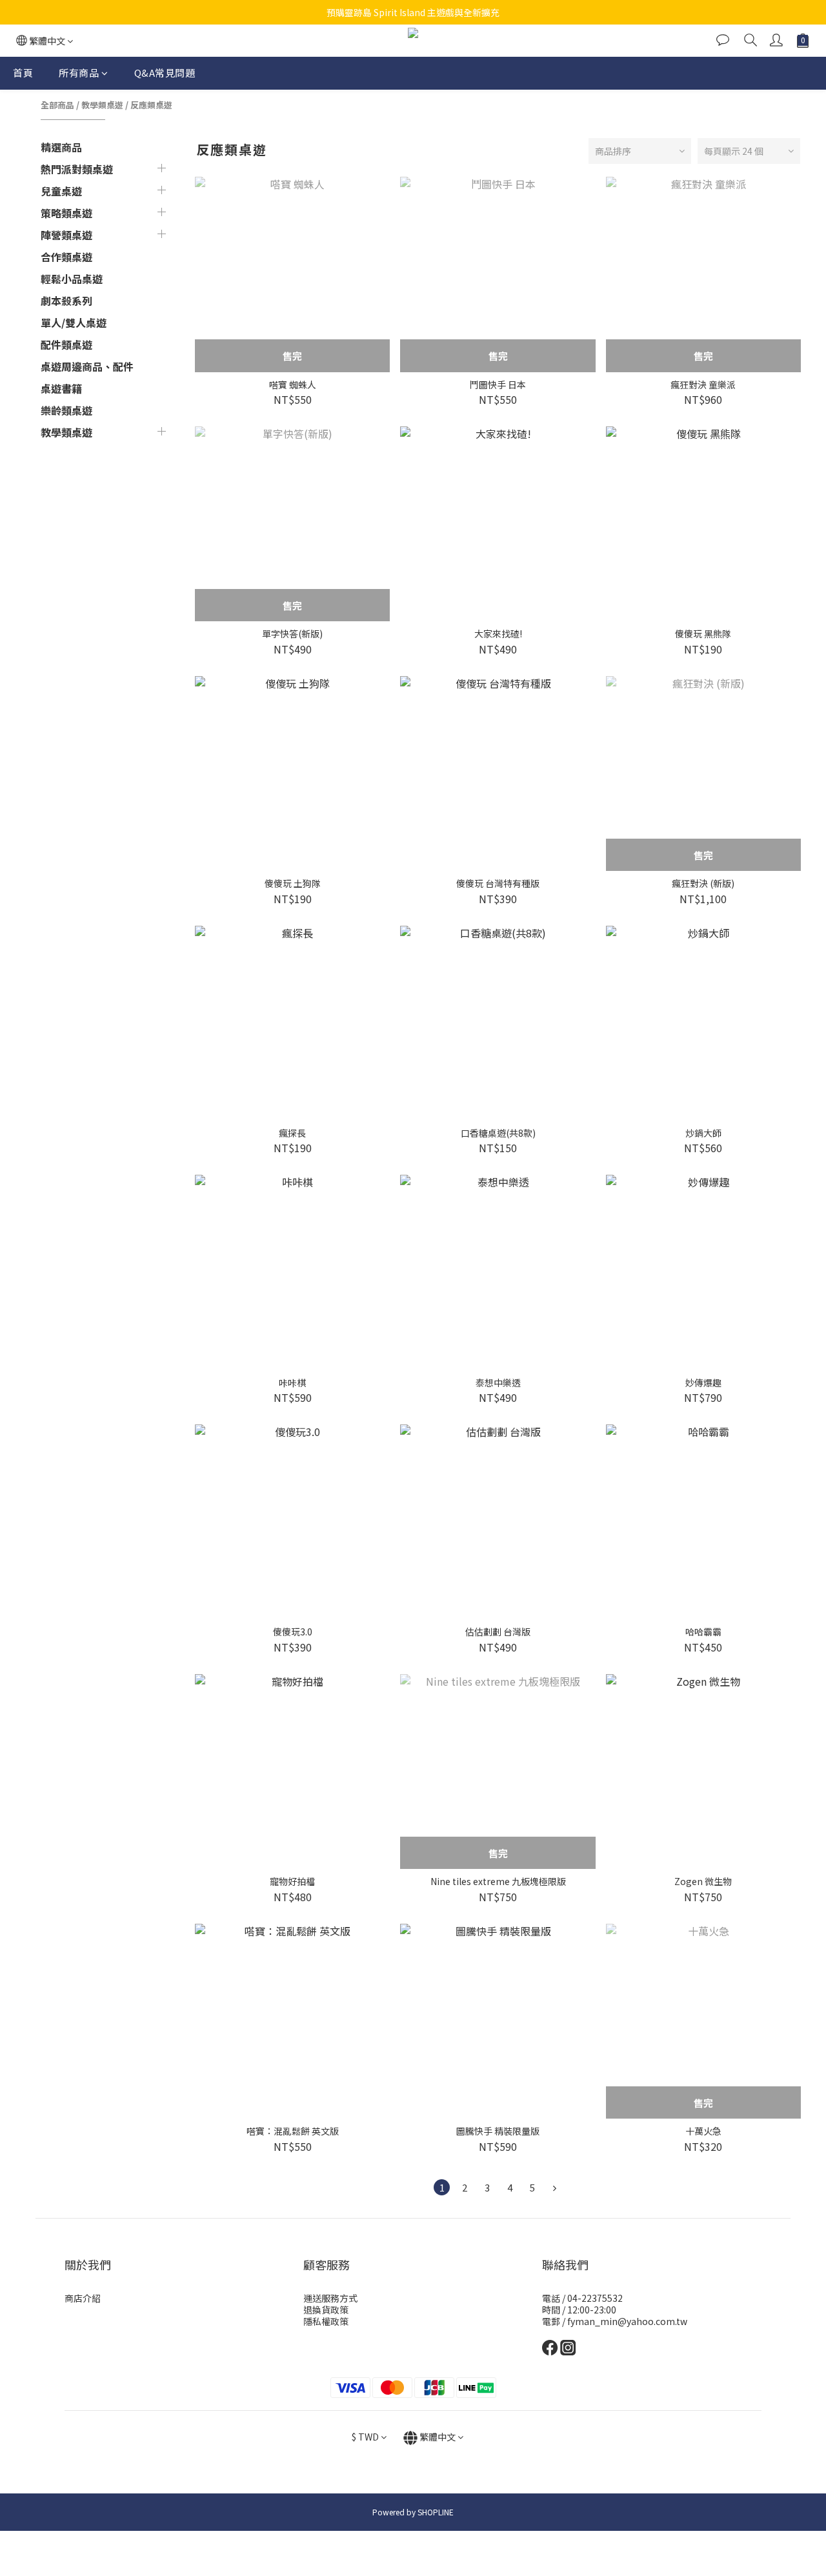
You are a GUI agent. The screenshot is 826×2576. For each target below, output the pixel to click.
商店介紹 (83, 2298)
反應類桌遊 (151, 105)
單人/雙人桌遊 (74, 323)
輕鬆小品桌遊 (72, 279)
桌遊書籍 (61, 388)
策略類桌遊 (66, 213)
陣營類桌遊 (66, 235)
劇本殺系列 (66, 301)
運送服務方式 (330, 2298)
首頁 (23, 73)
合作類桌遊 (66, 257)
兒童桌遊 (61, 191)
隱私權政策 (326, 2321)
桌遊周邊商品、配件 (87, 366)
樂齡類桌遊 (66, 410)
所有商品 (79, 73)
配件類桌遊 (66, 344)
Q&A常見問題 (165, 73)
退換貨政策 (326, 2310)
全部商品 (57, 105)
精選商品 (61, 147)
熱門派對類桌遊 (77, 169)
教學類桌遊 (102, 105)
